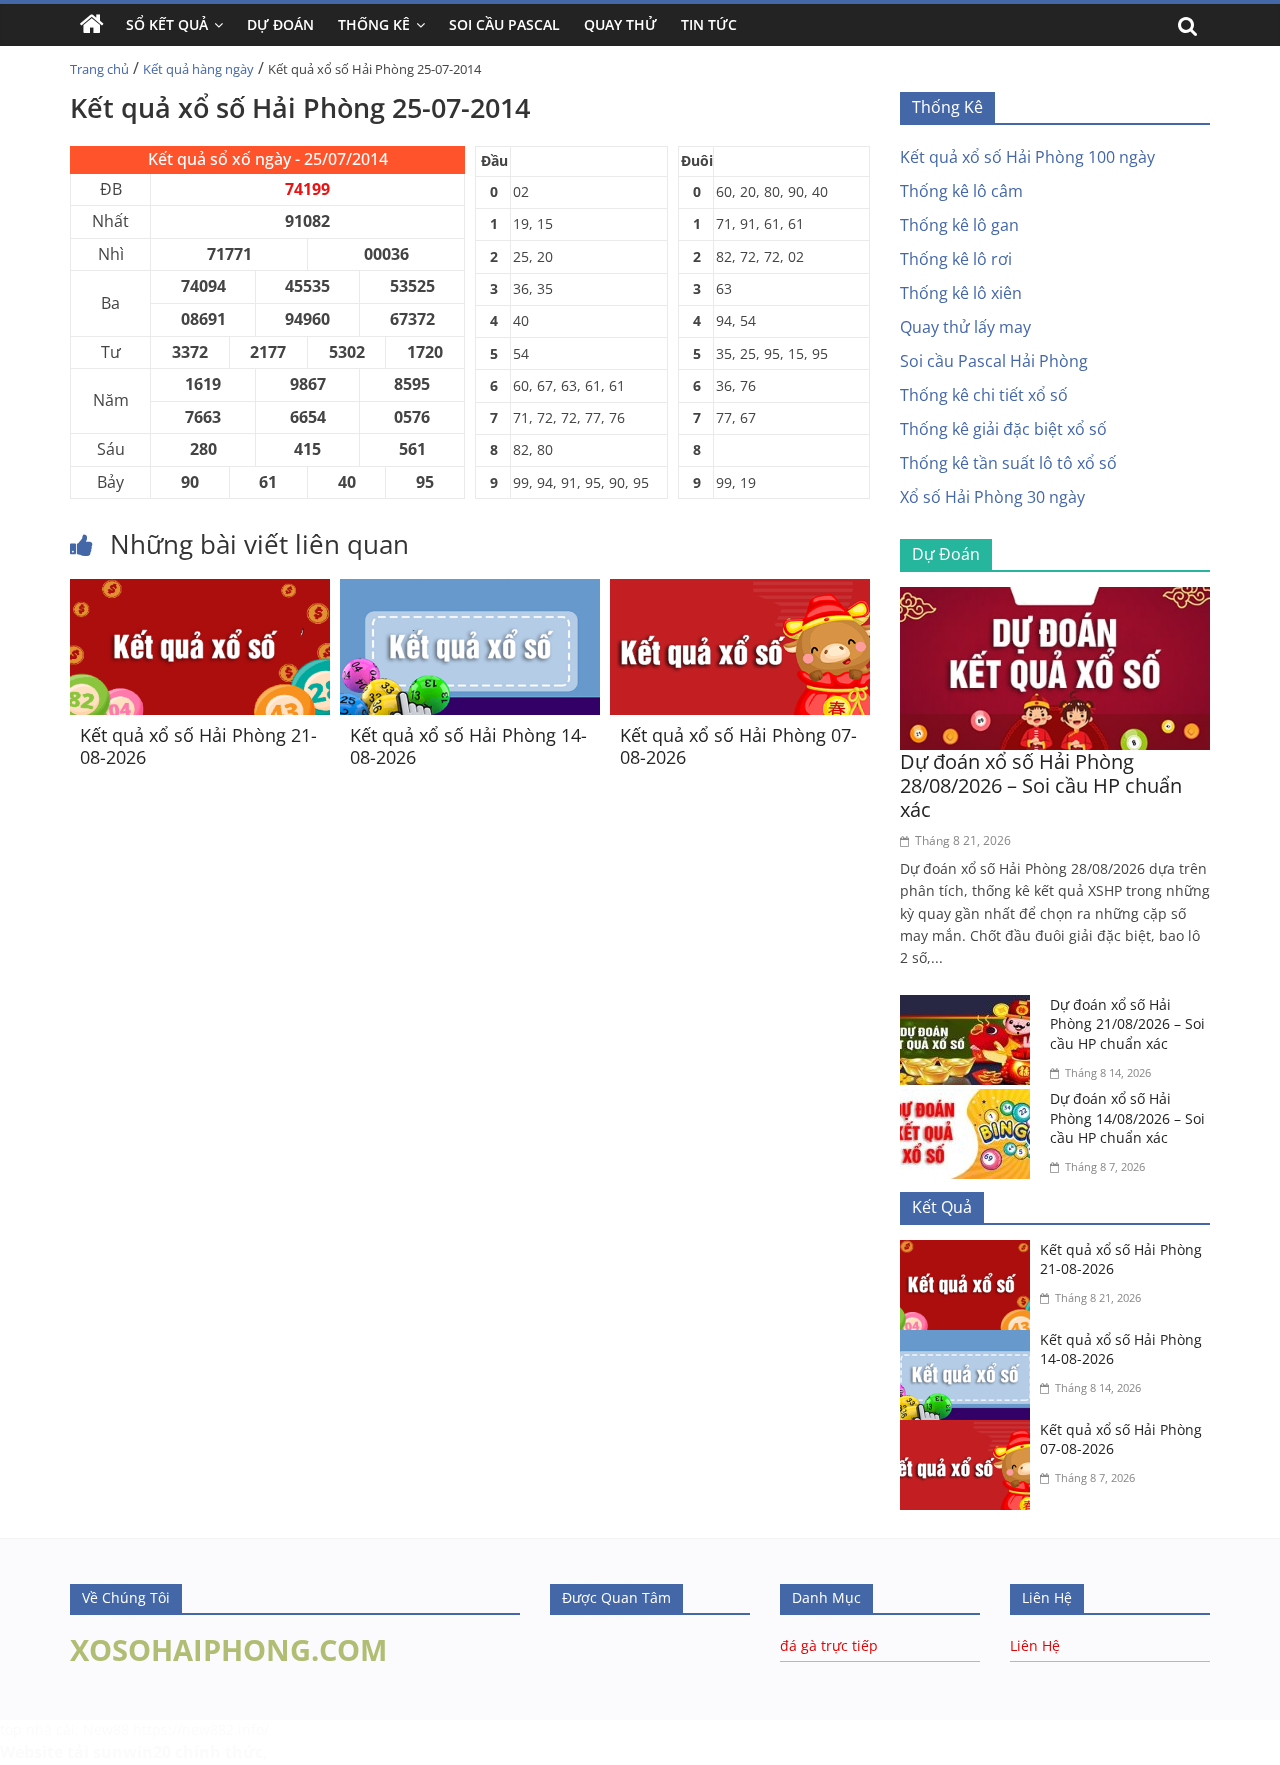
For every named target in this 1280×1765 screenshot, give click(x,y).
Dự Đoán (280, 24)
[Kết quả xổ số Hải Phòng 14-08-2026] (470, 591)
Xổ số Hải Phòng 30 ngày (992, 497)
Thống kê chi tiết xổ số (984, 395)
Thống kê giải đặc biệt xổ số (1003, 429)
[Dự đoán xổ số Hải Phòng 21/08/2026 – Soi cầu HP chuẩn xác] (970, 1007)
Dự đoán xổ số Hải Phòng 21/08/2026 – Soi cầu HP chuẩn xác (1127, 1024)
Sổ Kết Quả (167, 24)
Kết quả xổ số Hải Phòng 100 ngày (1027, 157)
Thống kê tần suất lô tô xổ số (1008, 463)
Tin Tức (709, 24)
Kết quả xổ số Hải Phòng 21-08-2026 (198, 746)
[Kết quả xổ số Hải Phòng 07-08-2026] (740, 591)
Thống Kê (374, 24)
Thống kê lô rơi (956, 259)
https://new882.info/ (201, 1729)
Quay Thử (620, 24)
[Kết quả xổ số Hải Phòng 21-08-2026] (200, 591)
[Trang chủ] (92, 25)
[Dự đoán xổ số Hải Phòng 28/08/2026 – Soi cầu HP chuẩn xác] (1055, 599)
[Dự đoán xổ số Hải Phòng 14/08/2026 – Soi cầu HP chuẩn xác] (970, 1101)
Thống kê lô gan (959, 225)
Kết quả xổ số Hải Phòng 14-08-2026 (468, 746)
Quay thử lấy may (965, 327)
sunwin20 (132, 1752)
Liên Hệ (1035, 1645)
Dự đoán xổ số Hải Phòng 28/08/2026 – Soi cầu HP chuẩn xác (1041, 785)
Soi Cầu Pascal (504, 24)
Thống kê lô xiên (961, 293)
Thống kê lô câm (961, 191)
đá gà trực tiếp (829, 1645)
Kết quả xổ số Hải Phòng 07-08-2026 (738, 746)
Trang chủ (99, 69)
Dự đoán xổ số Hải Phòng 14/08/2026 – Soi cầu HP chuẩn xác (1127, 1118)
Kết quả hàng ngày (198, 69)
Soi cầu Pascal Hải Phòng (994, 361)
